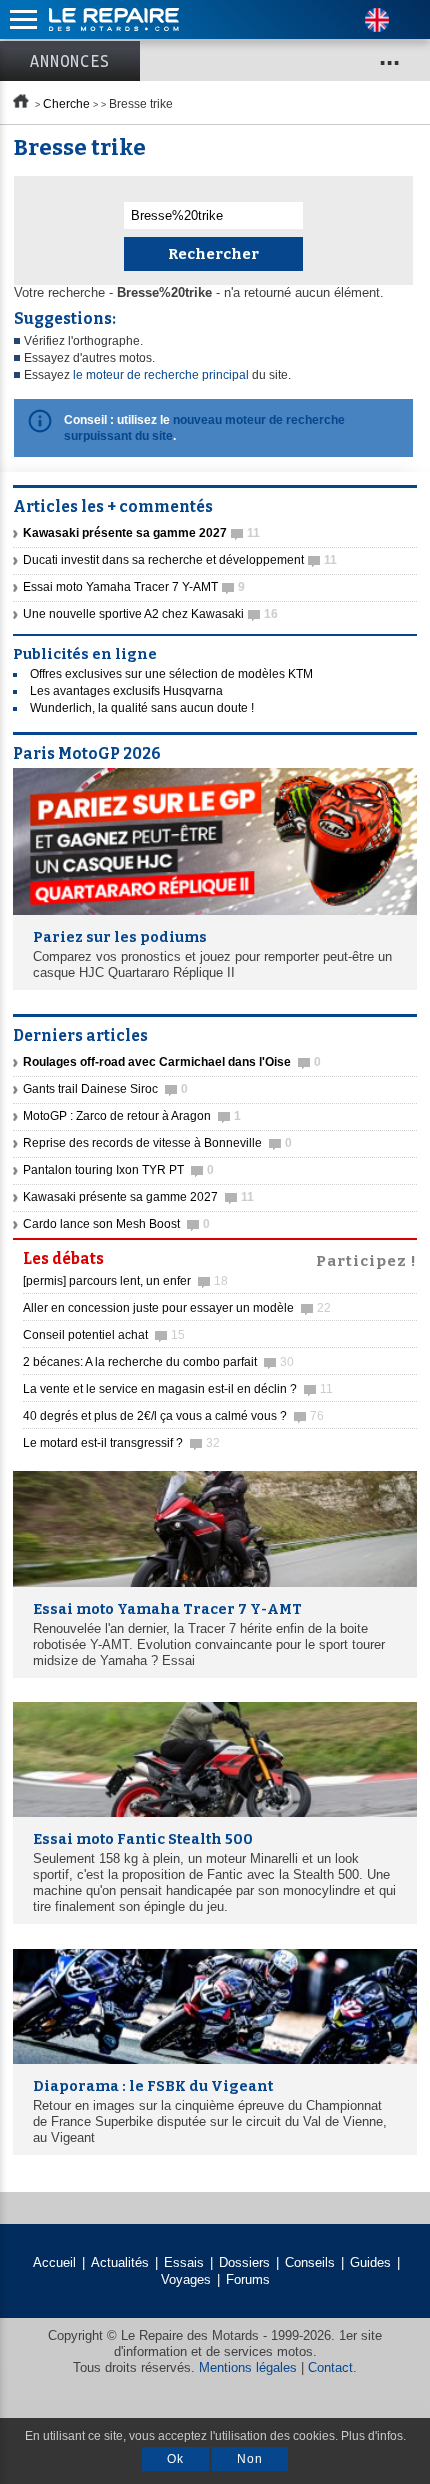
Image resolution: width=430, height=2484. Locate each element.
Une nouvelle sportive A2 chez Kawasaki (150, 614)
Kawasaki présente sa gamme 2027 (138, 1197)
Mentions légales (248, 2367)
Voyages (186, 2279)
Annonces (70, 61)
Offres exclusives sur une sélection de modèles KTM (171, 674)
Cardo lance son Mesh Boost (116, 1224)
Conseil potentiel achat (104, 1335)
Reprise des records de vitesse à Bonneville (157, 1143)
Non (250, 2459)
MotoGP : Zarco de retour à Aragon (132, 1116)
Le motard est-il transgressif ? (121, 1443)
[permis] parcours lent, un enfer (125, 1281)
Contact (330, 2367)
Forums (248, 2279)
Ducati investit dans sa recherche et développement (180, 560)
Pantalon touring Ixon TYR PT (118, 1170)
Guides (370, 2262)
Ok (175, 2459)
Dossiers (244, 2262)
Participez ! (366, 1259)
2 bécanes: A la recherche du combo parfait (158, 1362)
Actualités (120, 2262)
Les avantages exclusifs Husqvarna (126, 691)
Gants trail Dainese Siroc (105, 1089)
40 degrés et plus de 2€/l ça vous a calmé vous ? (173, 1416)
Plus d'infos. (373, 2436)
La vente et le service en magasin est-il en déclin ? (178, 1389)
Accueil (54, 2262)
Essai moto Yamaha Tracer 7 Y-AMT (134, 587)
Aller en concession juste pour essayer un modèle (177, 1308)
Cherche (66, 104)
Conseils (310, 2262)
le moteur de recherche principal (161, 375)
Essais (184, 2262)
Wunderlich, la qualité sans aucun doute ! (142, 708)
